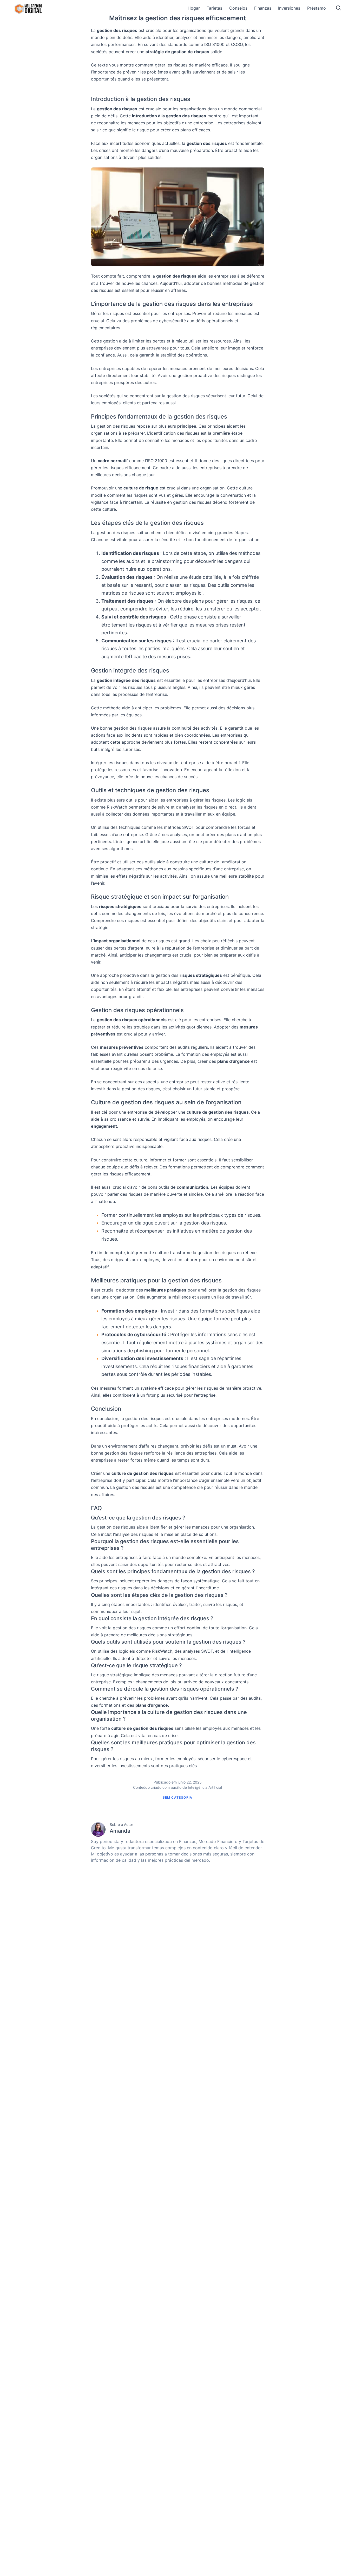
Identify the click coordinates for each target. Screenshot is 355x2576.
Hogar (194, 8)
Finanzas (263, 8)
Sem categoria (178, 1797)
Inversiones (289, 8)
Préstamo (317, 8)
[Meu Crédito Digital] (28, 9)
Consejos (238, 8)
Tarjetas (214, 8)
